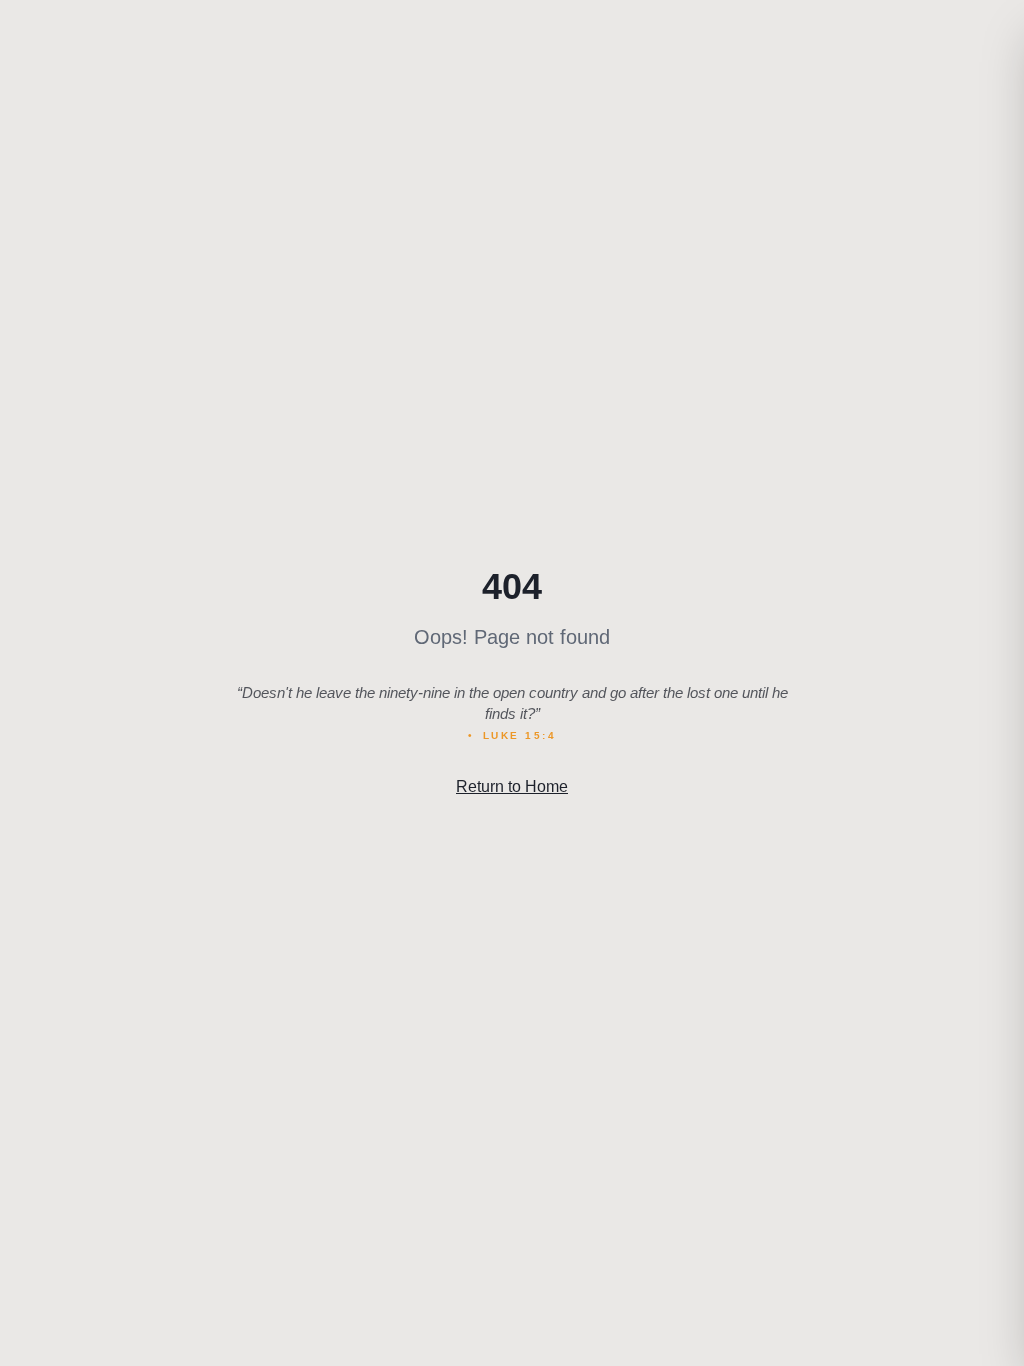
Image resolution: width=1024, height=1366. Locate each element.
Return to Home (512, 786)
